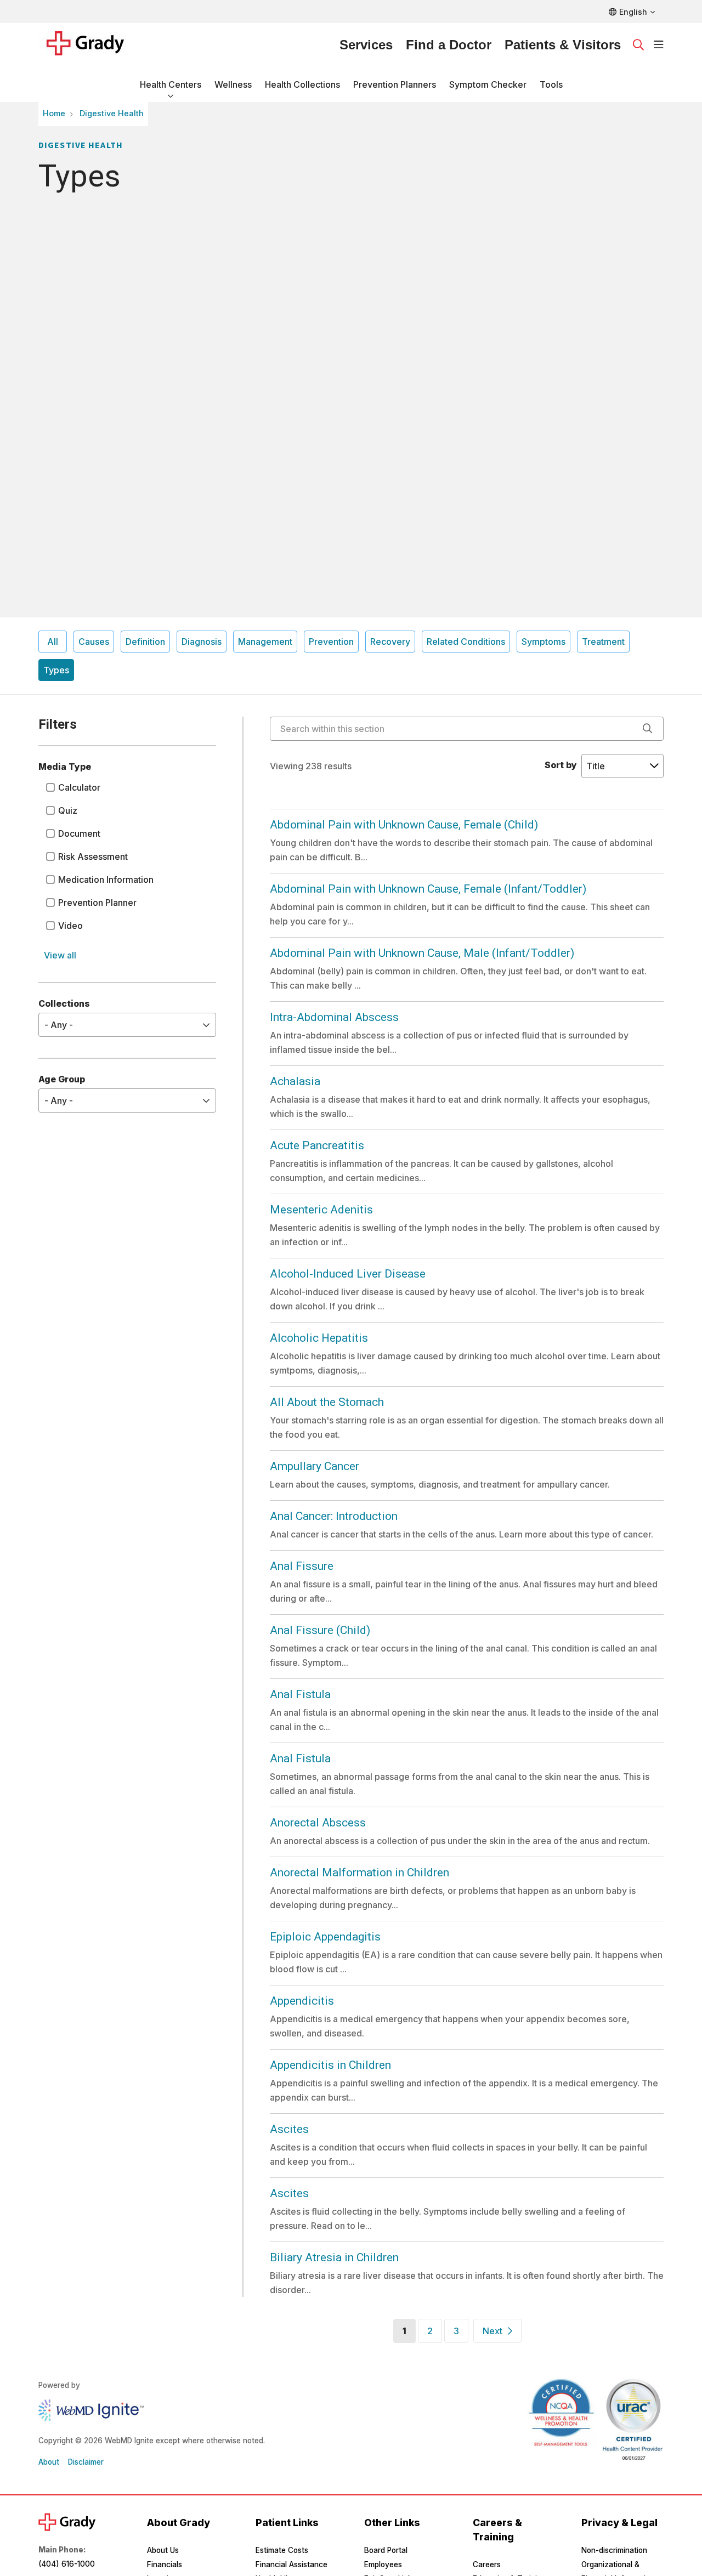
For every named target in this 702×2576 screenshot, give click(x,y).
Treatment (603, 642)
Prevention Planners (395, 84)
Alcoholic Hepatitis (319, 1338)
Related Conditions (466, 642)
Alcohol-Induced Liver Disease (348, 1274)
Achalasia (295, 1081)
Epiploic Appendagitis (325, 1937)
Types (56, 670)
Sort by (561, 765)
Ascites (289, 2129)
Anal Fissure (302, 1566)
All (53, 642)
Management (265, 642)
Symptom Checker (488, 84)
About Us (163, 2550)
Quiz (68, 810)
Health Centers (171, 84)
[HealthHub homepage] (92, 45)
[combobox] (467, 729)
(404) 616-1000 (67, 2564)
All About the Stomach (327, 1402)
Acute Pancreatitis (317, 1145)
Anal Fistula (300, 1694)
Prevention (331, 642)
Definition (145, 642)
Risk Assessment (93, 856)
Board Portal (386, 2550)
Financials (165, 2564)
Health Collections (302, 84)
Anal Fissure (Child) (320, 1630)
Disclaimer (86, 2462)
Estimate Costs (282, 2550)
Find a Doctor (449, 45)
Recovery (390, 642)
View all (60, 955)
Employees (383, 2564)
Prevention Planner (97, 903)
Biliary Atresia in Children (334, 2257)
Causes (94, 642)
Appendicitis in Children (330, 2065)
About (49, 2462)
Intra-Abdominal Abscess (334, 1017)
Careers (487, 2564)
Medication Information (106, 880)
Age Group (62, 1079)
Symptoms (544, 642)
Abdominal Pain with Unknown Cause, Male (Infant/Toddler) (422, 953)
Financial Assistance (291, 2564)
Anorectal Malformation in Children (360, 1873)
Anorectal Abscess (318, 1823)
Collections (64, 1003)
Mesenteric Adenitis (321, 1210)
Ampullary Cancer (315, 1466)
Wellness (233, 84)
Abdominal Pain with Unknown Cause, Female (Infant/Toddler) (428, 889)
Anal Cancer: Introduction (334, 1516)
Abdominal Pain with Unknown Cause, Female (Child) (404, 825)
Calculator (79, 787)
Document (79, 833)
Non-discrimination (614, 2550)
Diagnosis (202, 642)
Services (366, 45)
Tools (551, 84)
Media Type (65, 767)
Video (70, 926)
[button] (659, 45)
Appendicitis (302, 2001)
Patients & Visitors (563, 45)
